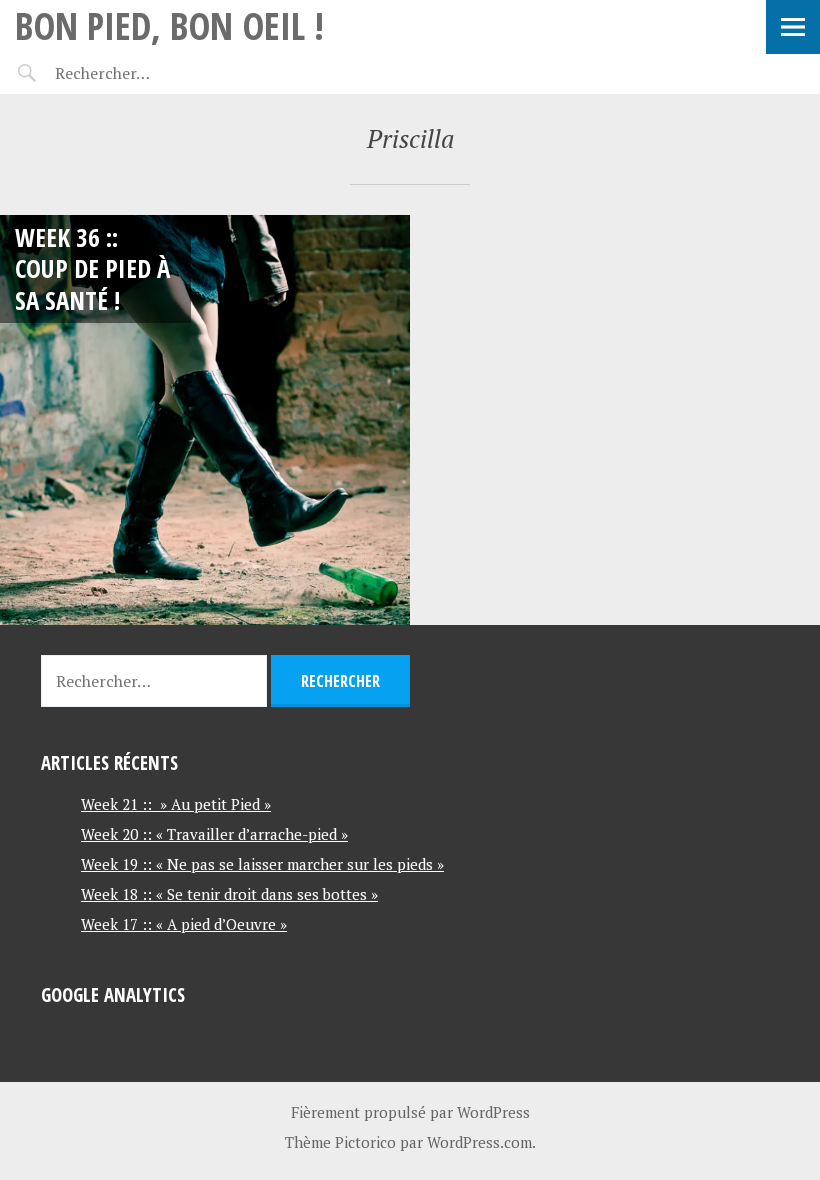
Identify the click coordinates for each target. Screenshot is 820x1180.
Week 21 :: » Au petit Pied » (176, 804)
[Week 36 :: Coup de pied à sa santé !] (205, 420)
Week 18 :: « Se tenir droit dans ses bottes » (229, 894)
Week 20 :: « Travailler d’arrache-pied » (214, 834)
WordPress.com (479, 1142)
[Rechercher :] (137, 73)
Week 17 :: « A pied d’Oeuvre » (184, 924)
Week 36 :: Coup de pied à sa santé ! (92, 268)
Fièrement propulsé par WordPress (410, 1112)
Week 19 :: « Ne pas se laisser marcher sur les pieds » (262, 864)
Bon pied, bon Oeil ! (169, 25)
